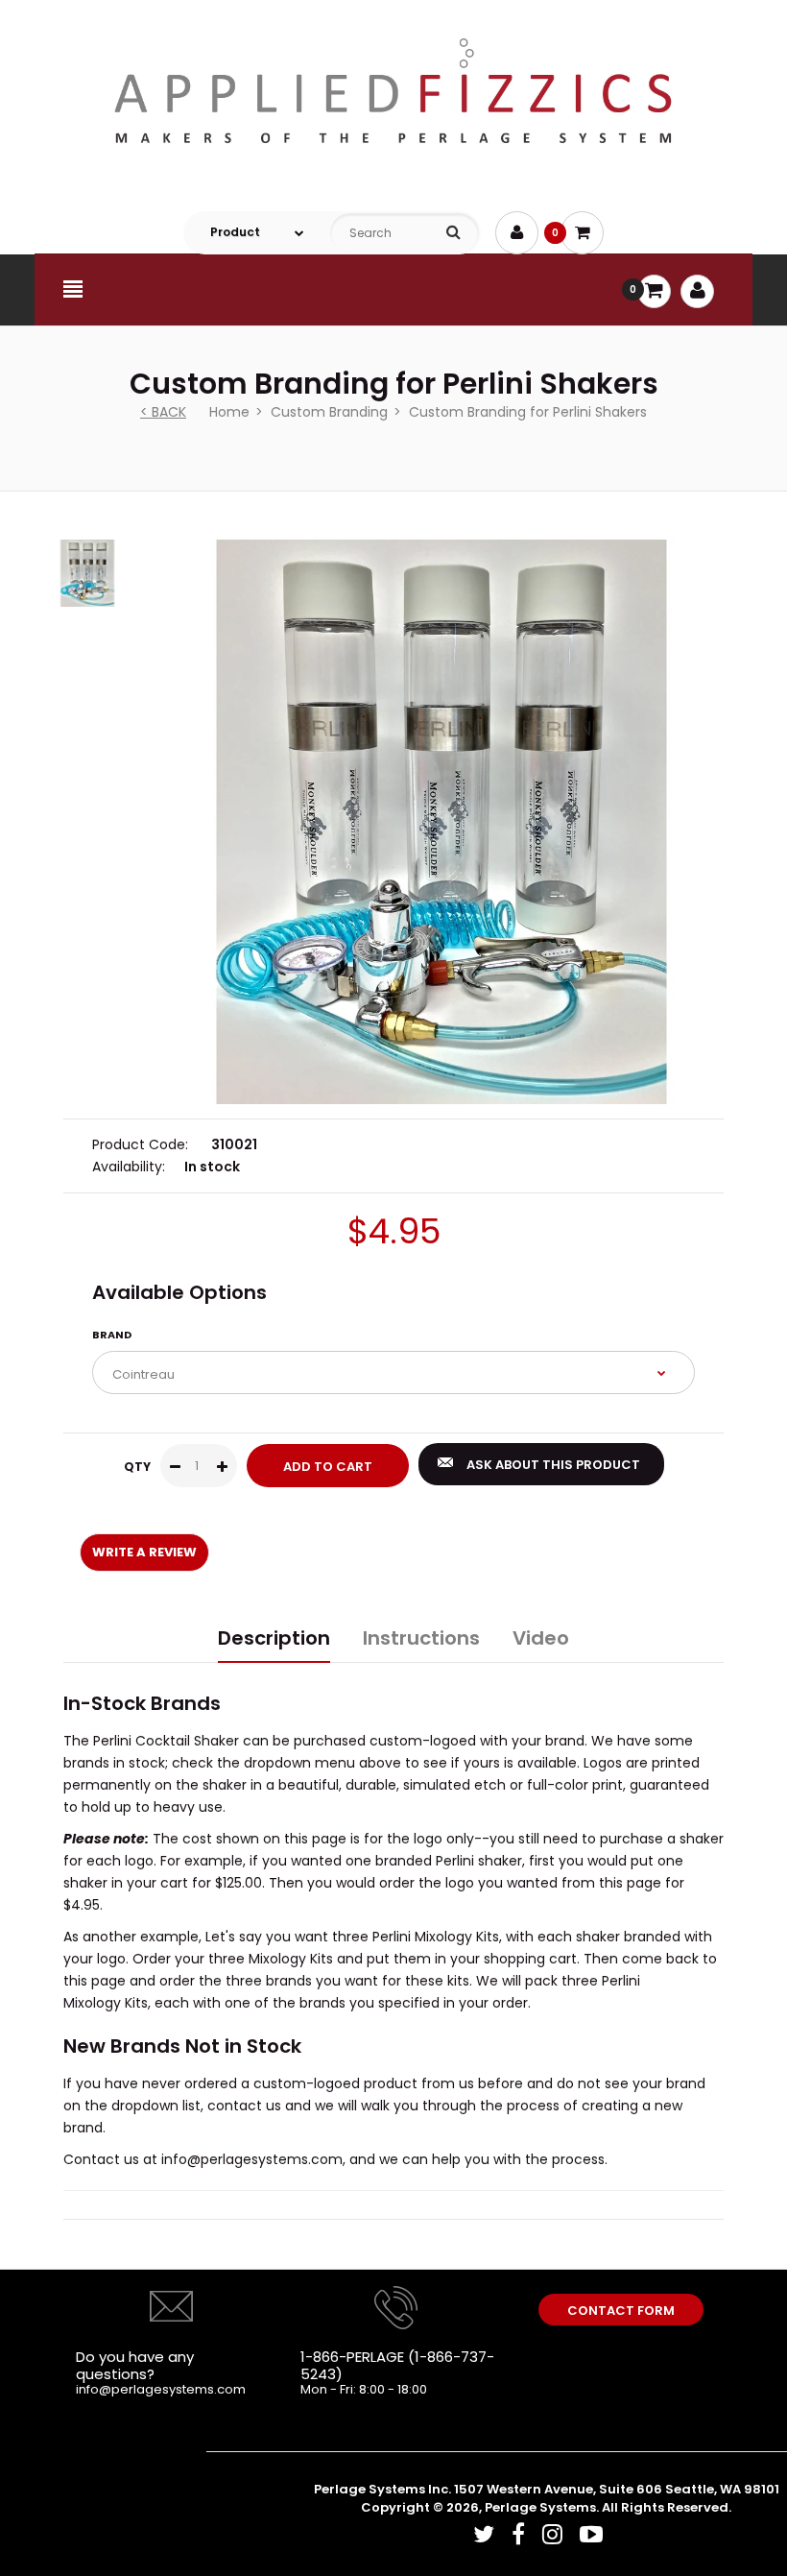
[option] (441, 822)
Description (274, 1638)
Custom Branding (329, 412)
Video (541, 1638)
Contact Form (621, 2311)
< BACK (163, 412)
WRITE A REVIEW (144, 1552)
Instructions (421, 1638)
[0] (582, 233)
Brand (112, 1335)
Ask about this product (553, 1465)
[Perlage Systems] (393, 178)
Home (229, 412)
